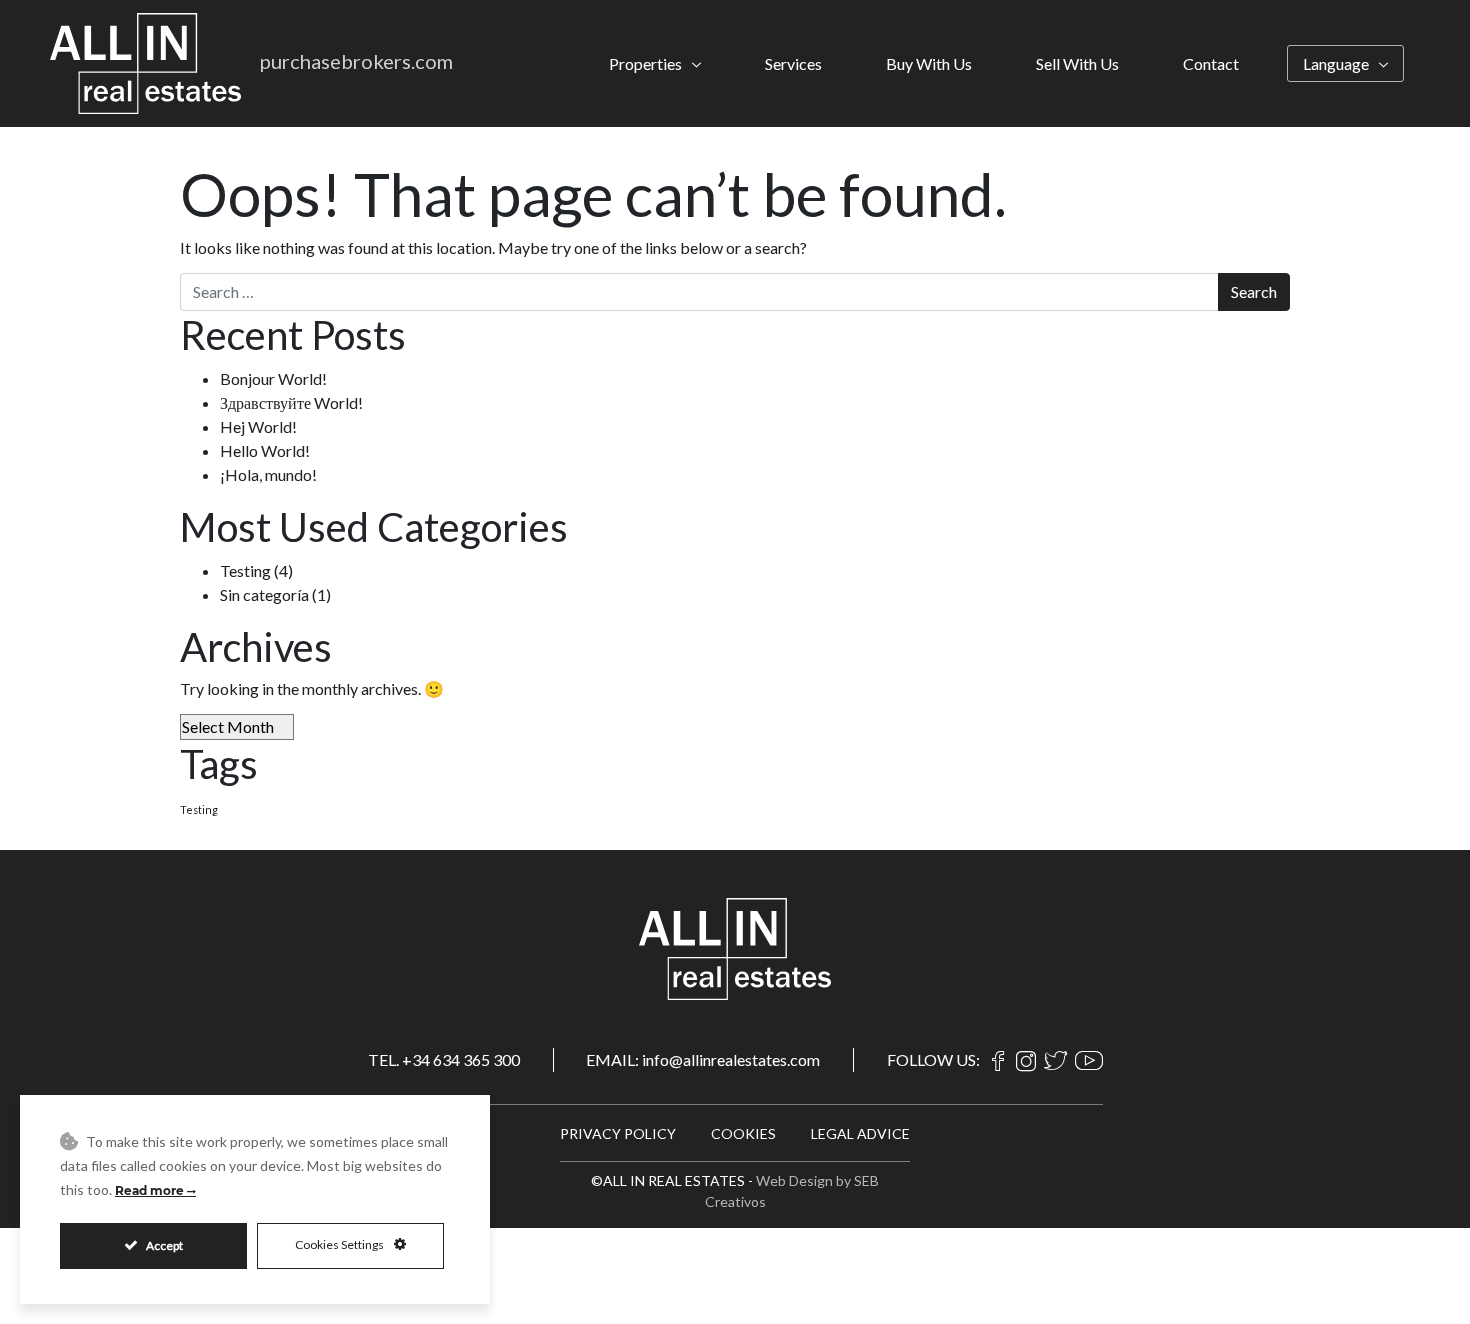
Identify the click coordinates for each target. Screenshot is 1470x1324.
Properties (645, 63)
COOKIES (743, 1133)
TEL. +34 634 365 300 (444, 1059)
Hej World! (258, 426)
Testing (245, 570)
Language (1336, 63)
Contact (1211, 63)
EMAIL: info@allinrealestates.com (703, 1059)
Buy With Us (929, 63)
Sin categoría (264, 594)
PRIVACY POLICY (618, 1133)
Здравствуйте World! (291, 402)
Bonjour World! (273, 378)
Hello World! (265, 450)
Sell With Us (1077, 63)
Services (793, 63)
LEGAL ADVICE (860, 1133)
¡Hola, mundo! (268, 474)
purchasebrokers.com (356, 61)
